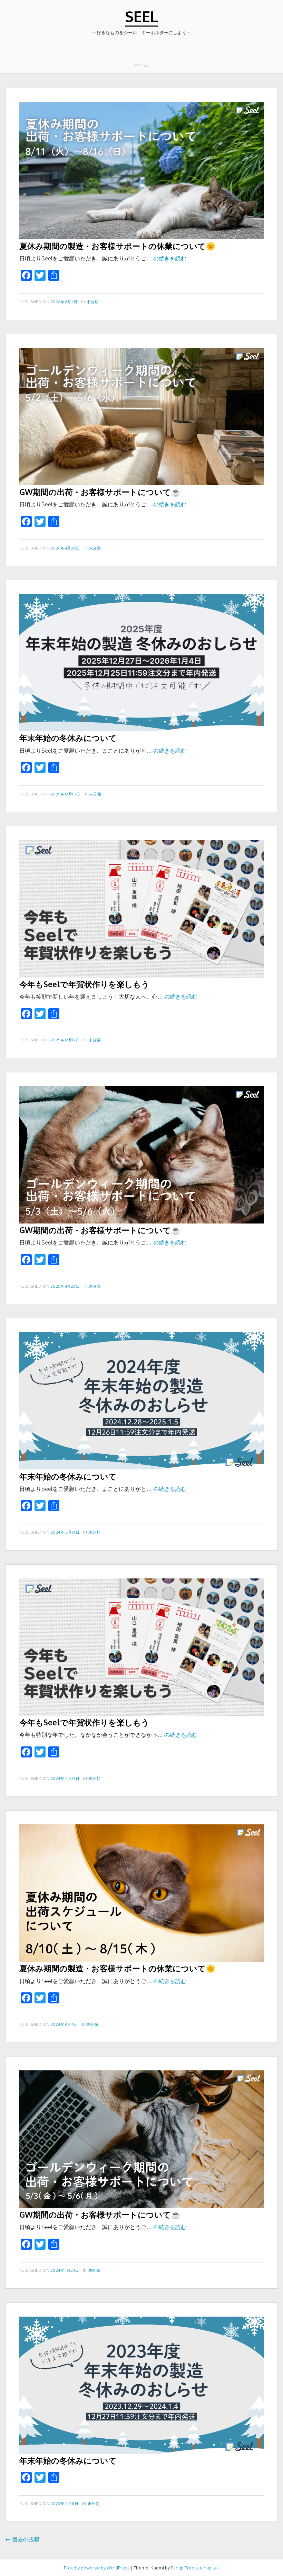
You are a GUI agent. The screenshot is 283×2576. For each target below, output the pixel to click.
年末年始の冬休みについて (68, 738)
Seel (141, 16)
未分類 (93, 302)
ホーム (141, 65)
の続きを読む (170, 258)
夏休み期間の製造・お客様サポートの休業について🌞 (118, 246)
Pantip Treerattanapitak (195, 2568)
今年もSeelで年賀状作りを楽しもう (84, 984)
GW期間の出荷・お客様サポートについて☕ (100, 492)
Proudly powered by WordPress (97, 2568)
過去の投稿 (22, 2539)
